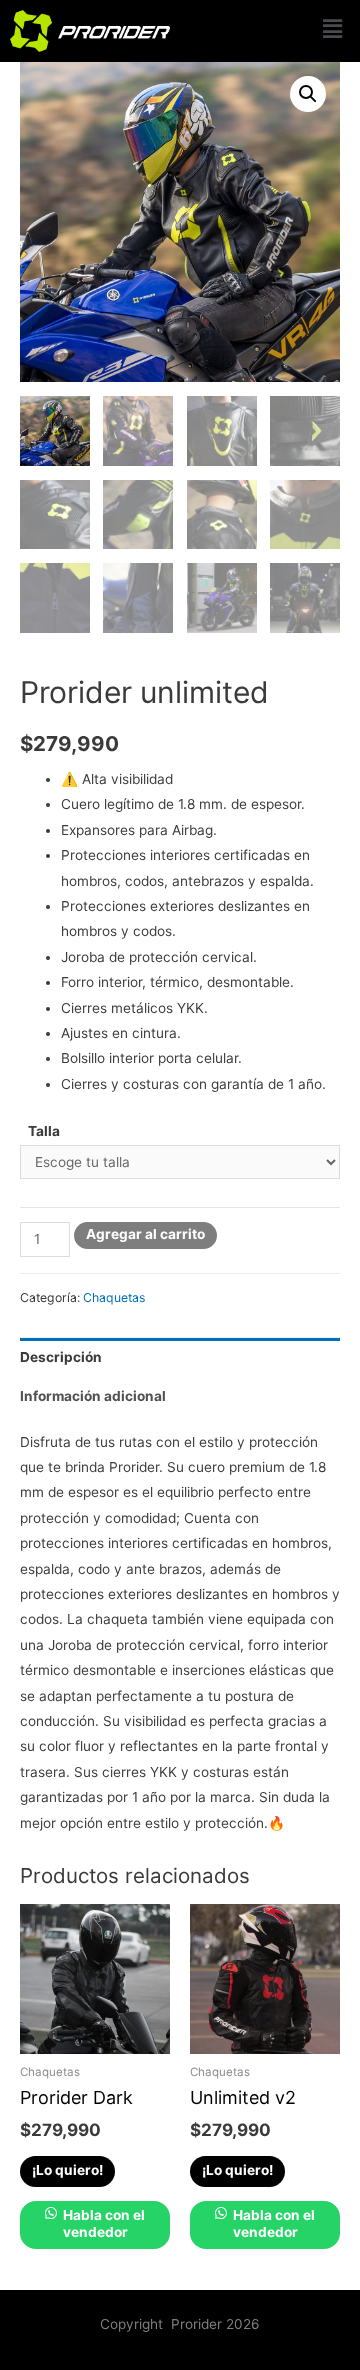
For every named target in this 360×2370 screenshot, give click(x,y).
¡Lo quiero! (67, 2170)
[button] (333, 28)
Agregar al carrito (145, 1234)
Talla (44, 1131)
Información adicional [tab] (93, 1396)
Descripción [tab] (61, 1357)
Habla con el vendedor (102, 2224)
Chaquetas (114, 1297)
